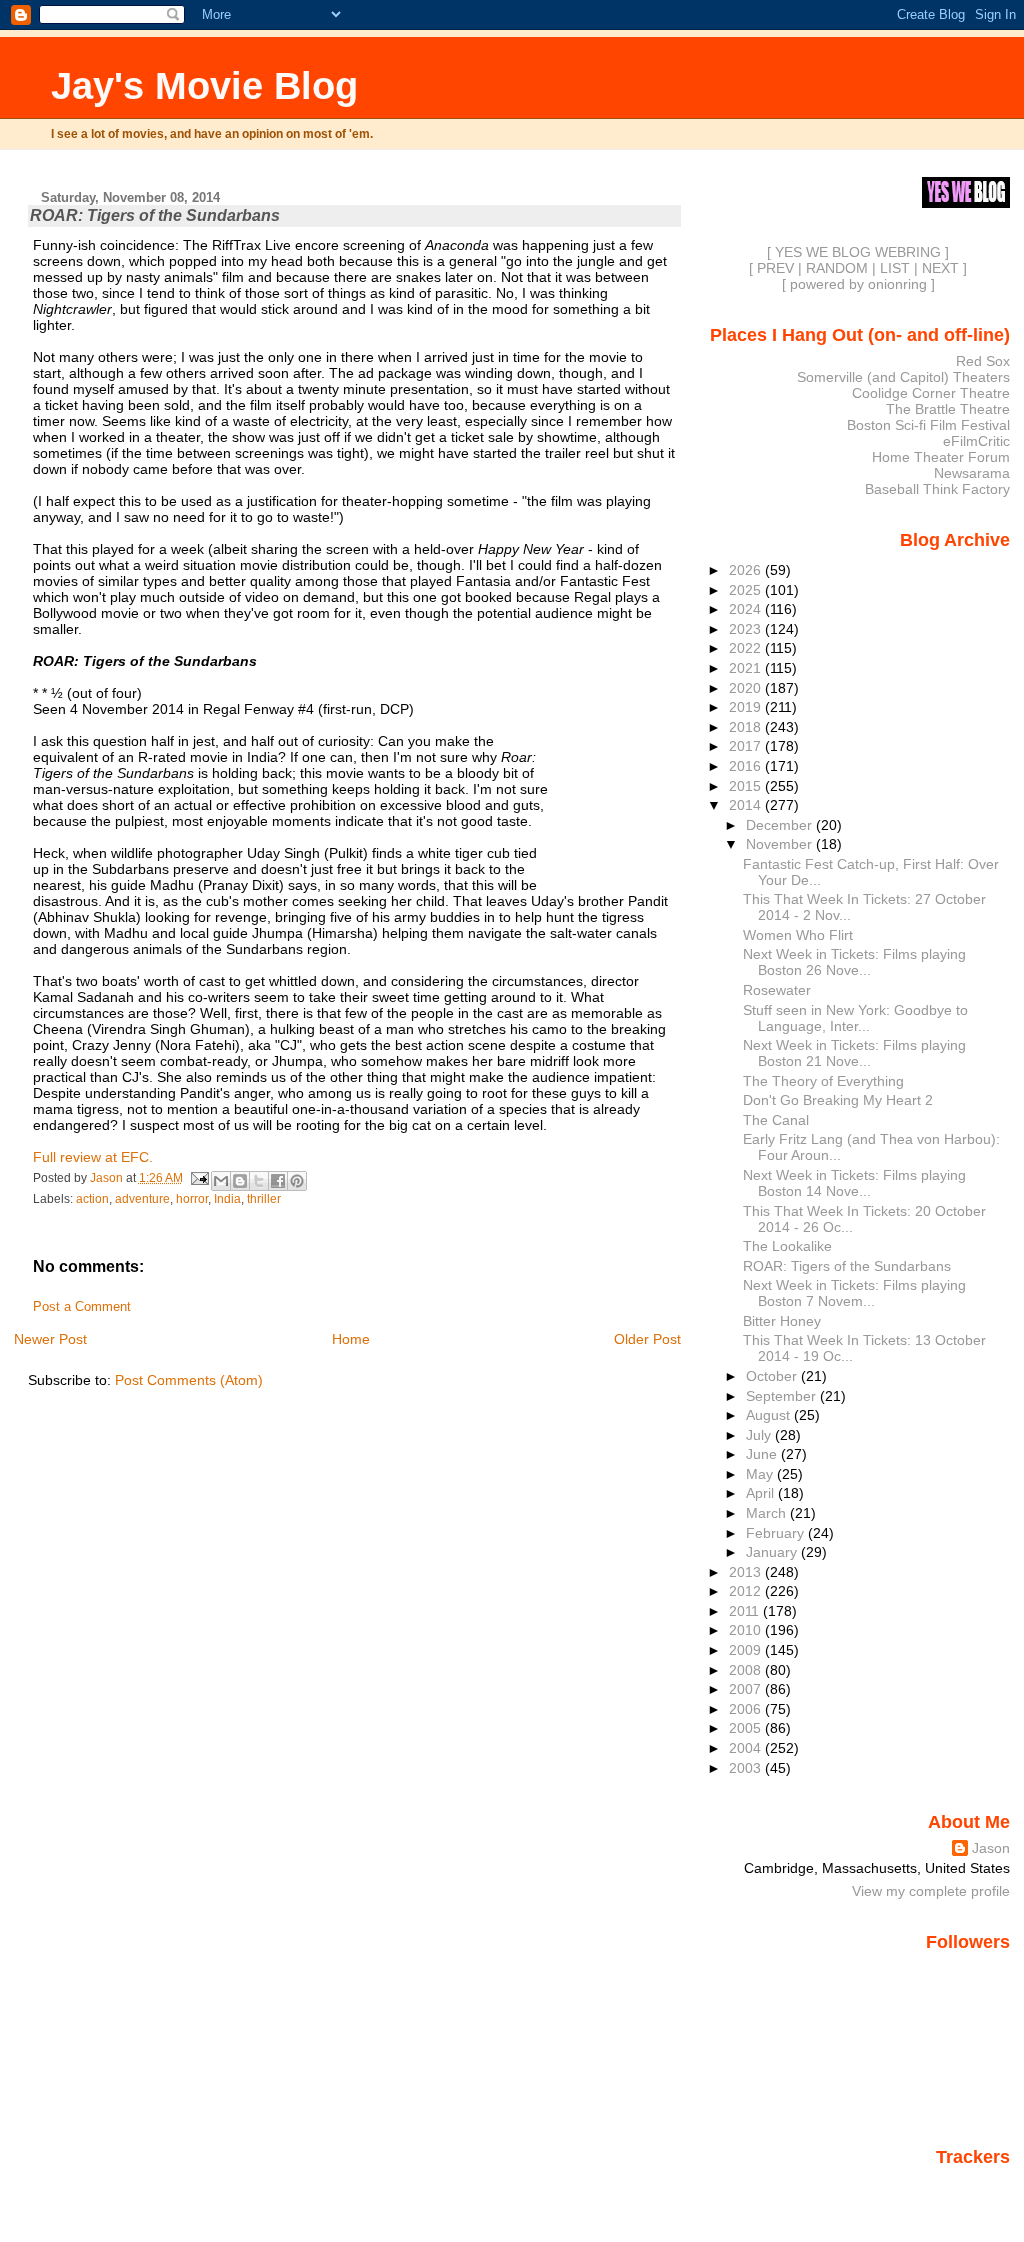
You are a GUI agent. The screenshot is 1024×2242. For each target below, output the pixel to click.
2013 (747, 1572)
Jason (991, 1848)
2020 (747, 688)
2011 (746, 1611)
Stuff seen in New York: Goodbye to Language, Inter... (855, 1018)
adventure (142, 1199)
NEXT (940, 268)
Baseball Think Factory (937, 489)
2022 (747, 648)
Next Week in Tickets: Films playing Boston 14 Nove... (854, 1183)
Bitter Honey (782, 1321)
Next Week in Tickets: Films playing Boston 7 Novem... (854, 1293)
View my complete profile (931, 1891)
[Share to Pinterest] (297, 1181)
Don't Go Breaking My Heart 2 (838, 1100)
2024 (747, 609)
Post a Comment (82, 1307)
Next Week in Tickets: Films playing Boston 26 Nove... (854, 962)
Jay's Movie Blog (204, 85)
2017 (747, 746)
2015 (747, 786)
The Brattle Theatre (948, 409)
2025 (747, 590)
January (773, 1552)
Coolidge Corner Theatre (931, 393)
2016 (747, 766)
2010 (747, 1630)
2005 (747, 1728)
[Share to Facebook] (278, 1181)
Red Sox (983, 361)
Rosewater (777, 990)
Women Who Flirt (798, 935)
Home (351, 1339)
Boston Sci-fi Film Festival (928, 425)
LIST (895, 268)
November (781, 844)
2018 (747, 727)
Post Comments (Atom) (189, 1380)
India (227, 1199)
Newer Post (50, 1339)
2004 (747, 1748)
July (760, 1435)
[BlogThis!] (240, 1181)
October (773, 1376)
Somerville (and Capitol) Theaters (903, 377)
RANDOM (837, 268)
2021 (747, 668)
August (770, 1415)
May (761, 1474)
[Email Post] (199, 1178)
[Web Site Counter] (975, 2185)
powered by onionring (858, 284)
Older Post (647, 1339)
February (777, 1533)
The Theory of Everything (823, 1081)
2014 (747, 805)
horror (192, 1199)
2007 (747, 1689)
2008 (747, 1670)
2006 (747, 1709)
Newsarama (972, 473)
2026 (747, 570)
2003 (747, 1768)
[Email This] (221, 1181)
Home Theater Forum (941, 457)
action (92, 1199)
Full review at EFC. (93, 1157)
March (768, 1513)
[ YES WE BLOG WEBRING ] (858, 252)
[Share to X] (259, 1181)
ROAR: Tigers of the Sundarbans (847, 1266)
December (781, 825)
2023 (747, 629)
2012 (747, 1591)
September (783, 1396)
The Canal (776, 1120)
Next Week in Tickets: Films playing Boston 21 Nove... (854, 1053)
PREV (775, 268)
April (762, 1493)
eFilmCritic (976, 441)
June (763, 1454)
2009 (747, 1650)
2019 (747, 707)
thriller (264, 1199)
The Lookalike (787, 1246)
